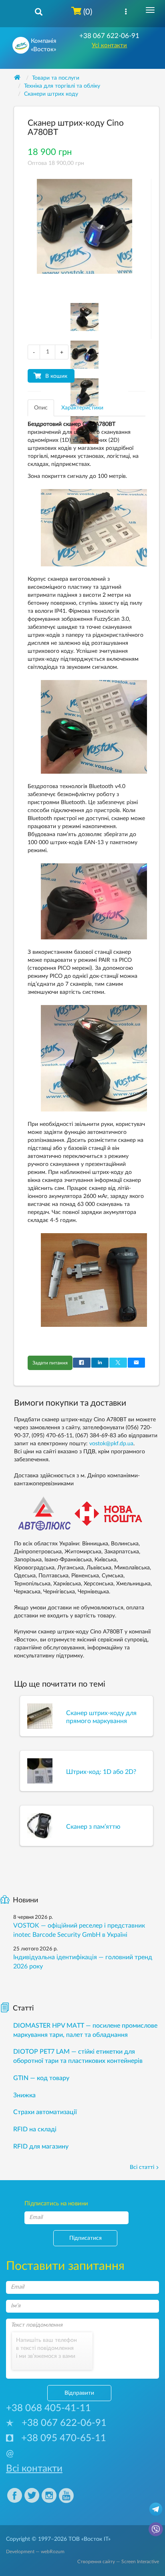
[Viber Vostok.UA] (156, 2529)
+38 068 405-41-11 (48, 2408)
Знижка (24, 2095)
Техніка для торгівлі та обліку (62, 86)
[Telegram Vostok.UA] (156, 2509)
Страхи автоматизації (45, 2112)
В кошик (56, 376)
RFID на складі (35, 2129)
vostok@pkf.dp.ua (111, 1444)
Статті (23, 2008)
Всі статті (142, 2167)
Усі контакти (109, 45)
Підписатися (86, 2238)
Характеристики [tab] (82, 408)
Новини (25, 1900)
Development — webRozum (35, 2552)
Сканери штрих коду (51, 94)
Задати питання (50, 1363)
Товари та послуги (56, 78)
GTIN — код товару (41, 2078)
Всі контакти (34, 2469)
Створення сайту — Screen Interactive (118, 2562)
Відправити (79, 2393)
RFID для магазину (41, 2147)
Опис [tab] (41, 408)
